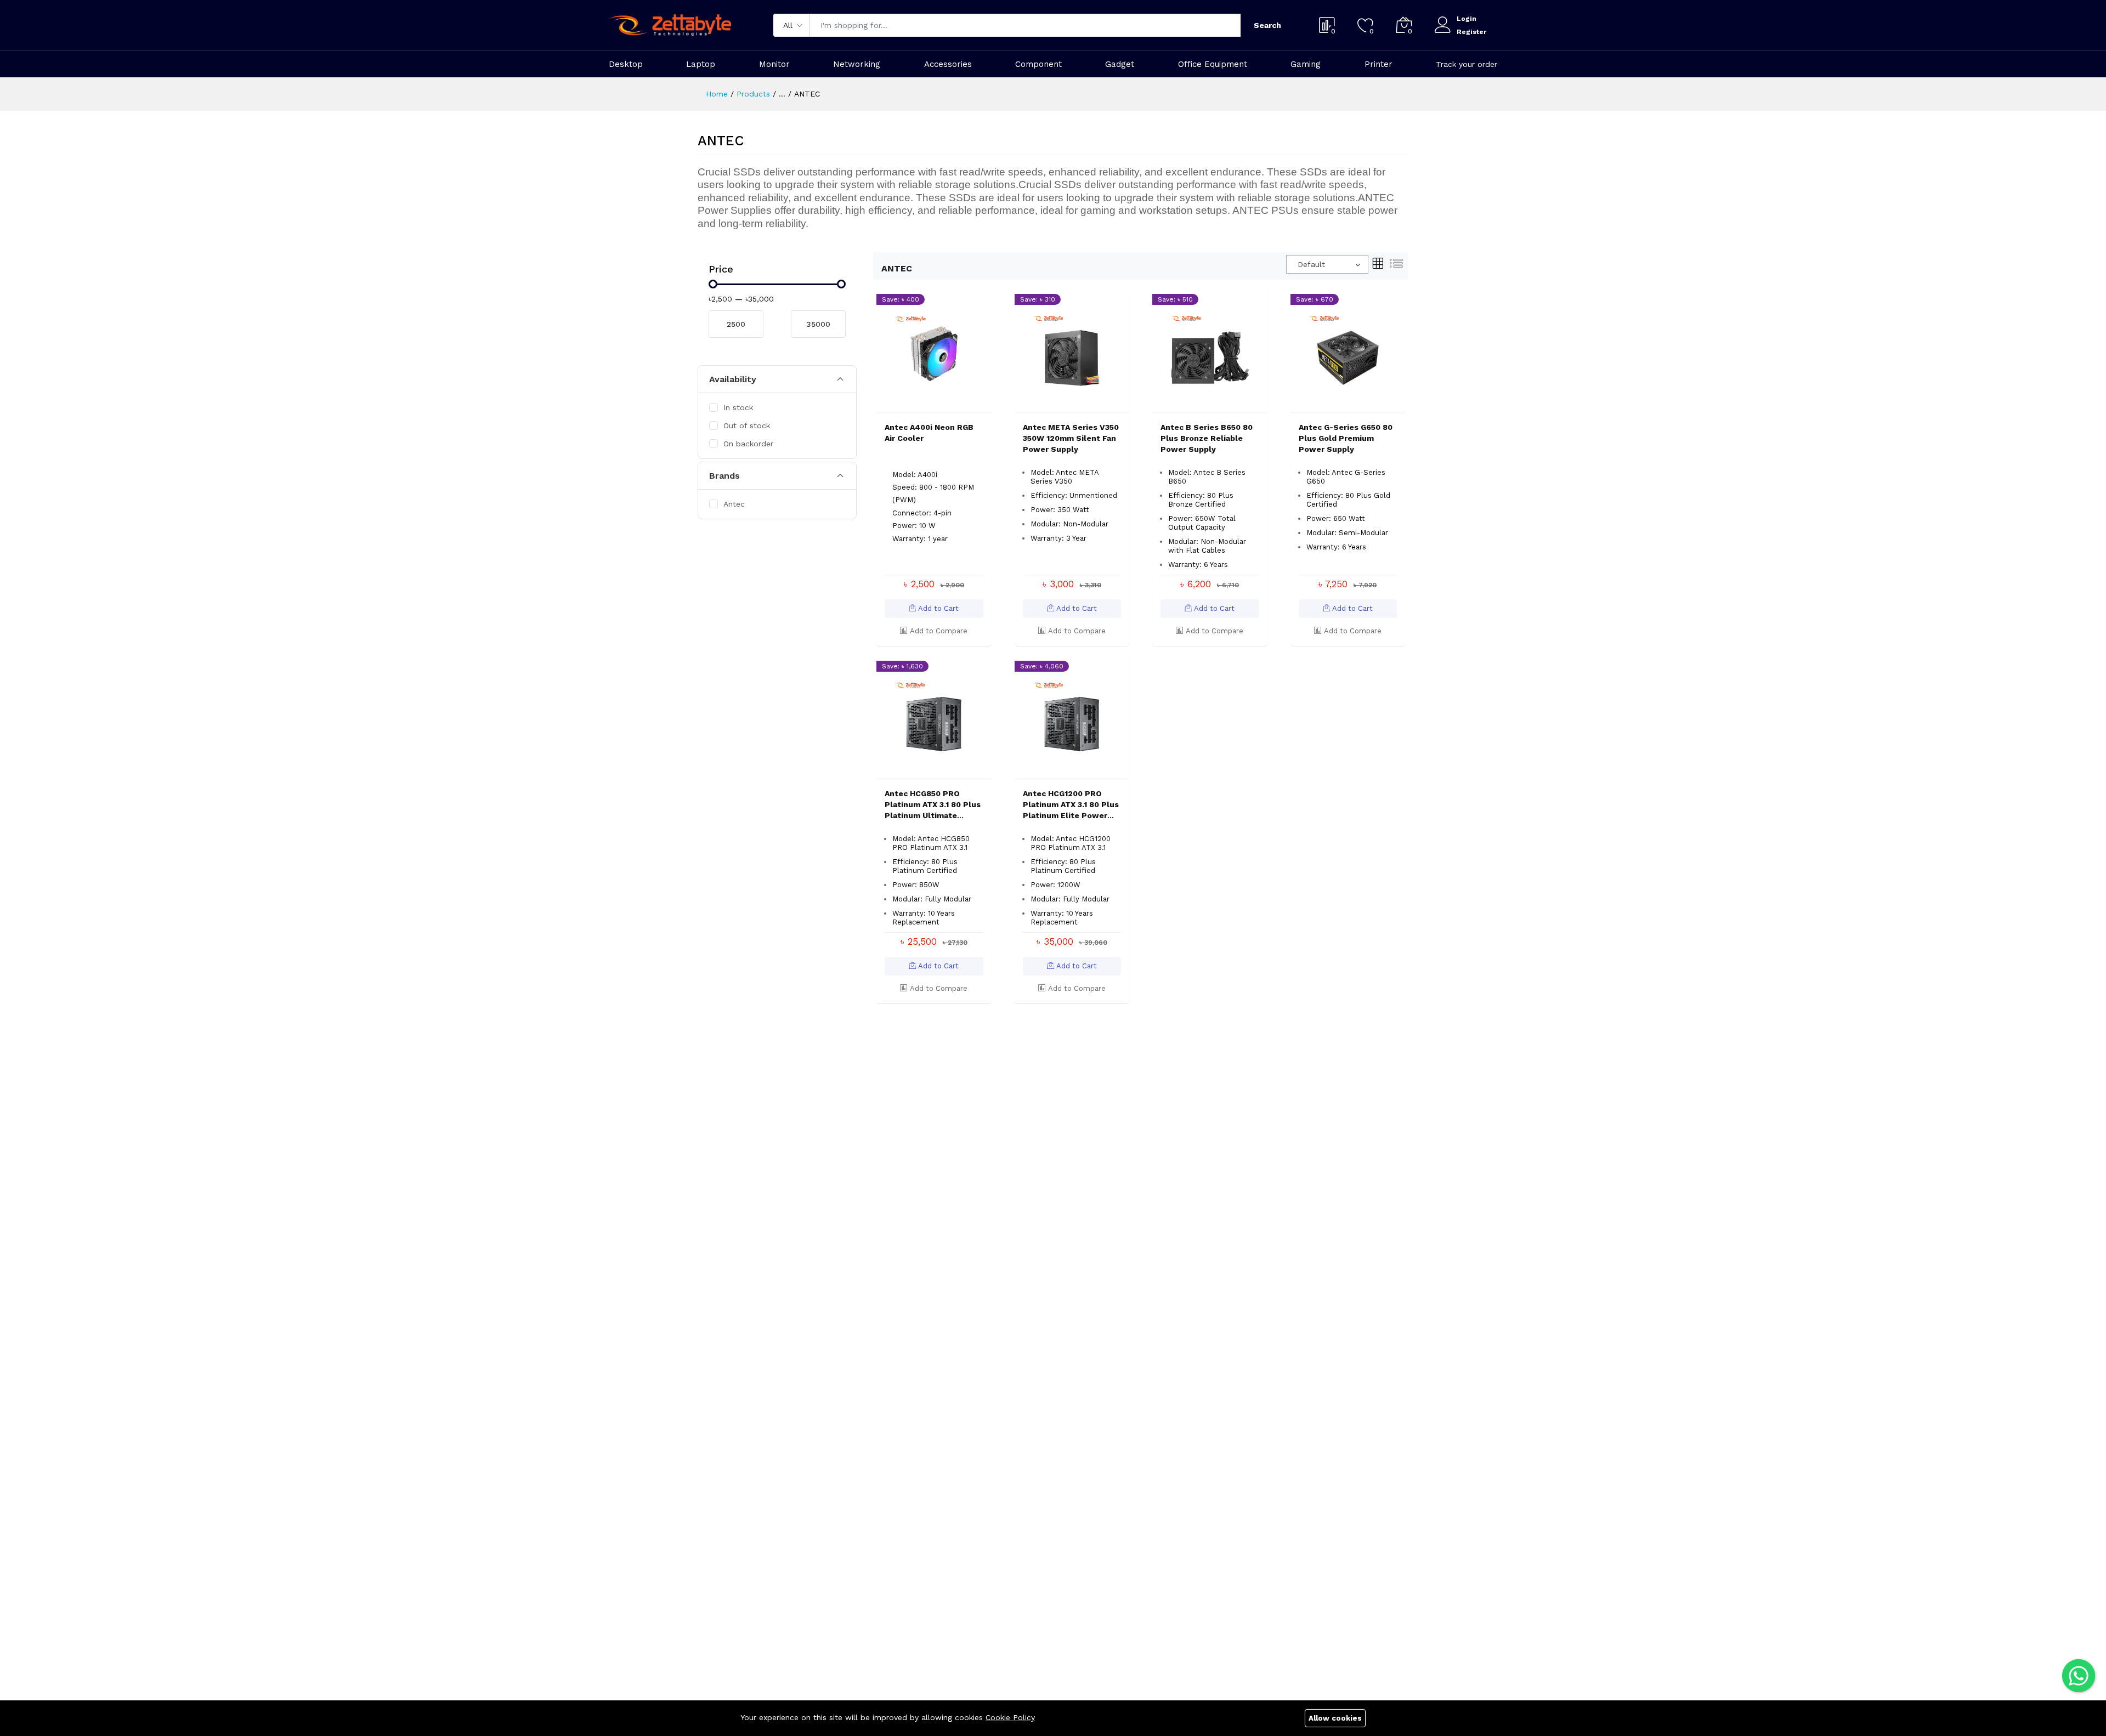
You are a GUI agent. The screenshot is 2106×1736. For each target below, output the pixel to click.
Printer (1378, 64)
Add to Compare (938, 631)
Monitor (774, 64)
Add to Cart (937, 608)
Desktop (626, 64)
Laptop (701, 64)
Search (1267, 25)
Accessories (948, 64)
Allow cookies (1335, 1718)
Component (1038, 64)
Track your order (1467, 64)
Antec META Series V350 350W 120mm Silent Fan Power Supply (1071, 438)
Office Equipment (1213, 64)
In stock (738, 407)
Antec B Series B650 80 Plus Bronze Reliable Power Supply (1207, 438)
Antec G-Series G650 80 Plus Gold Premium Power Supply (1346, 438)
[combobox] (1327, 264)
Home (717, 94)
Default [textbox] (1311, 264)
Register (1471, 32)
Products (753, 94)
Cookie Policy (1010, 1717)
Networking (857, 64)
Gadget (1120, 64)
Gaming (1306, 64)
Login (1467, 19)
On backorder (748, 444)
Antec (734, 504)
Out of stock (747, 426)
